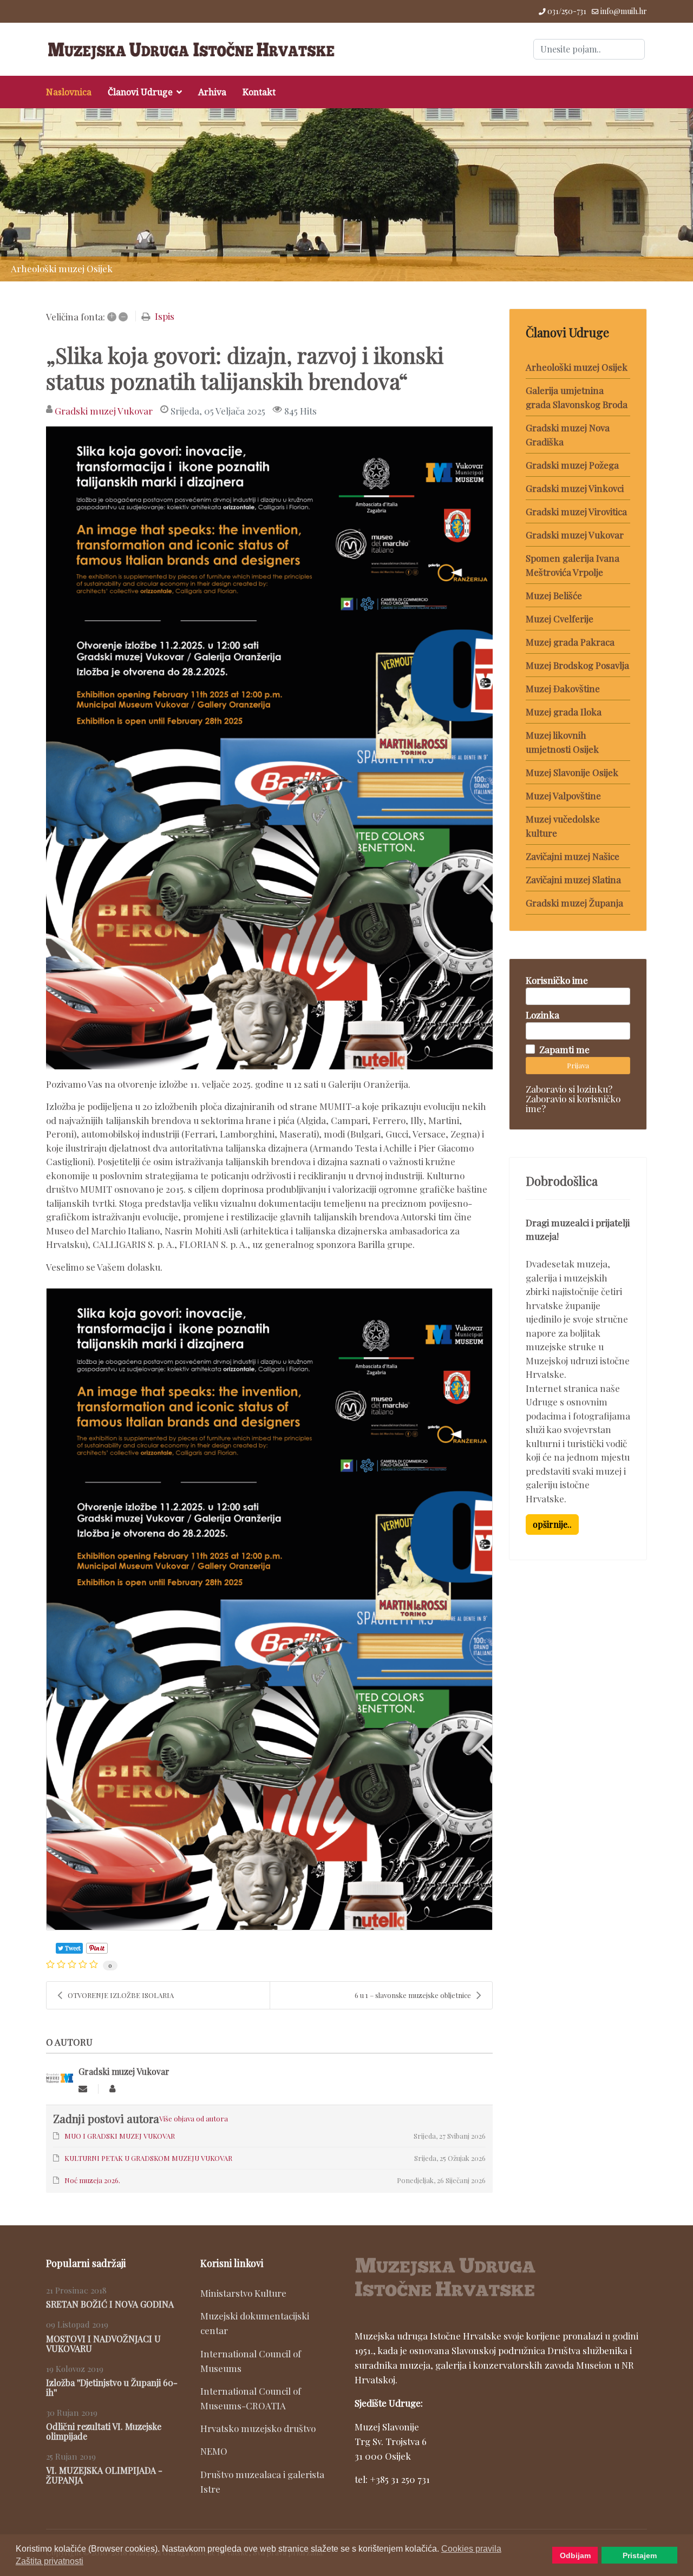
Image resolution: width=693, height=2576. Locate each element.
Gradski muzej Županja (574, 903)
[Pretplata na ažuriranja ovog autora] (83, 2089)
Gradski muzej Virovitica (576, 511)
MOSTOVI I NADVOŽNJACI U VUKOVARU (103, 2344)
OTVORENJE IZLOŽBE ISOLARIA (121, 1995)
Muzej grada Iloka (564, 712)
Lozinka (542, 1015)
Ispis (165, 316)
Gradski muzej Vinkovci (575, 488)
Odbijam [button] (575, 2555)
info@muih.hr (624, 11)
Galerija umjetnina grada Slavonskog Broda (577, 397)
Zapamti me (564, 1049)
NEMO (214, 2451)
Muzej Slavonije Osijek (572, 772)
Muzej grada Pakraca (570, 642)
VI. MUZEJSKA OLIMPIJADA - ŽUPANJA (104, 2475)
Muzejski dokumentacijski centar (255, 2323)
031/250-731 (567, 11)
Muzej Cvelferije (560, 619)
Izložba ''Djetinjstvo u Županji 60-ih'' (112, 2387)
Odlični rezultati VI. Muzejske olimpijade (104, 2431)
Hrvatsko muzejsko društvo (258, 2428)
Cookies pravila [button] (471, 2549)
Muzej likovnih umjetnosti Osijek (562, 742)
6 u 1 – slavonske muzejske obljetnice (413, 1995)
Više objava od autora (194, 2118)
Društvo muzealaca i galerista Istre (262, 2482)
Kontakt (259, 92)
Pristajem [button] (640, 2555)
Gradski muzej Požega (572, 465)
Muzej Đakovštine (563, 688)
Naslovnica (69, 92)
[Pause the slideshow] (660, 195)
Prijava (578, 1065)
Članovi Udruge (140, 92)
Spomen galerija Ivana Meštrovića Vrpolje (573, 565)
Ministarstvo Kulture (243, 2293)
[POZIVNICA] (269, 748)
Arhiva (212, 92)
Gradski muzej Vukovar (104, 411)
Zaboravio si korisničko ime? (573, 1103)
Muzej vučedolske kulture (563, 826)
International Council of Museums (251, 2361)
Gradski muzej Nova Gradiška (568, 435)
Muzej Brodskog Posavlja (577, 665)
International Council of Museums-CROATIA (251, 2398)
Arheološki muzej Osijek (577, 367)
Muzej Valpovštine (563, 796)
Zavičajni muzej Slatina (573, 879)
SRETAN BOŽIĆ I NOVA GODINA (110, 2304)
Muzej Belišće (554, 595)
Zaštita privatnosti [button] (50, 2561)
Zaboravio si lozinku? (569, 1089)
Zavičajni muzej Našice (573, 856)
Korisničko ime (557, 980)
